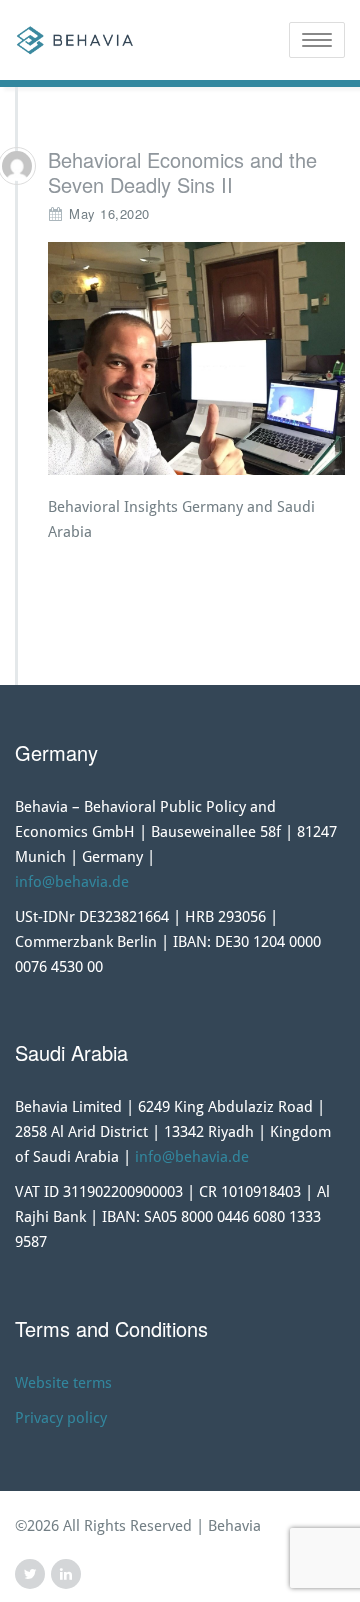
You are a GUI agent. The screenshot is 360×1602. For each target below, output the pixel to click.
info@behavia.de (72, 882)
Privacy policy (61, 1418)
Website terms (63, 1383)
